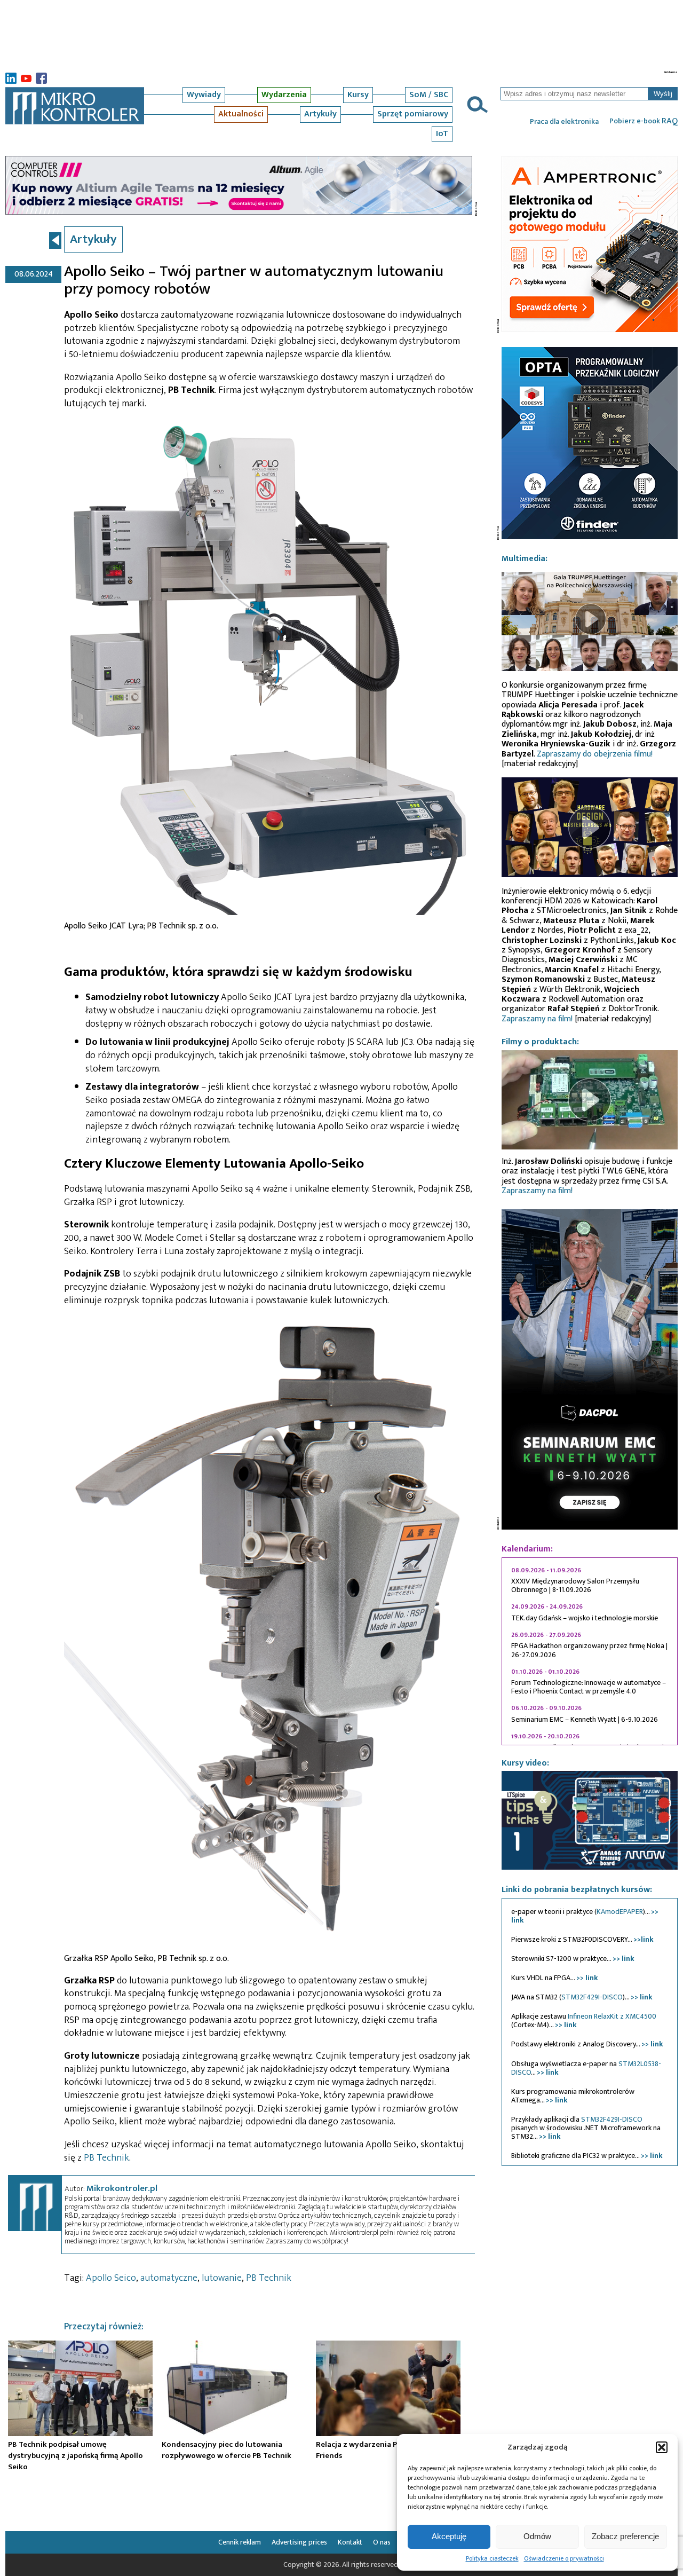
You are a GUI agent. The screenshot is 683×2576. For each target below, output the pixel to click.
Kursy (358, 95)
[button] (662, 2447)
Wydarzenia (284, 95)
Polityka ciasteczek (492, 2558)
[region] (590, 1651)
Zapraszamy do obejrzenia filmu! (595, 754)
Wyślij (663, 94)
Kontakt (350, 2542)
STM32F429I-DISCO (592, 1997)
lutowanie (222, 2278)
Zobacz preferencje (625, 2536)
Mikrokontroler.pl (122, 2188)
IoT (442, 134)
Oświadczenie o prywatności (564, 2558)
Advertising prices (299, 2542)
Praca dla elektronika (564, 122)
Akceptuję (449, 2536)
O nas (382, 2542)
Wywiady (204, 95)
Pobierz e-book (644, 121)
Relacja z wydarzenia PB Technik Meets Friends (386, 2450)
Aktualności (241, 114)
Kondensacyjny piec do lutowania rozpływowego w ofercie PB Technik (227, 2450)
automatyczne (169, 2278)
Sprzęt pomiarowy (413, 114)
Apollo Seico (111, 2278)
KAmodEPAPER (620, 1912)
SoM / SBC (429, 95)
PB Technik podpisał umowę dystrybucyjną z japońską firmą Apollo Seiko (76, 2455)
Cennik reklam (240, 2542)
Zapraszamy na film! (537, 1019)
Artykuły (320, 114)
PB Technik (106, 2158)
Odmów (537, 2536)
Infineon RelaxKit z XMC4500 (612, 2016)
